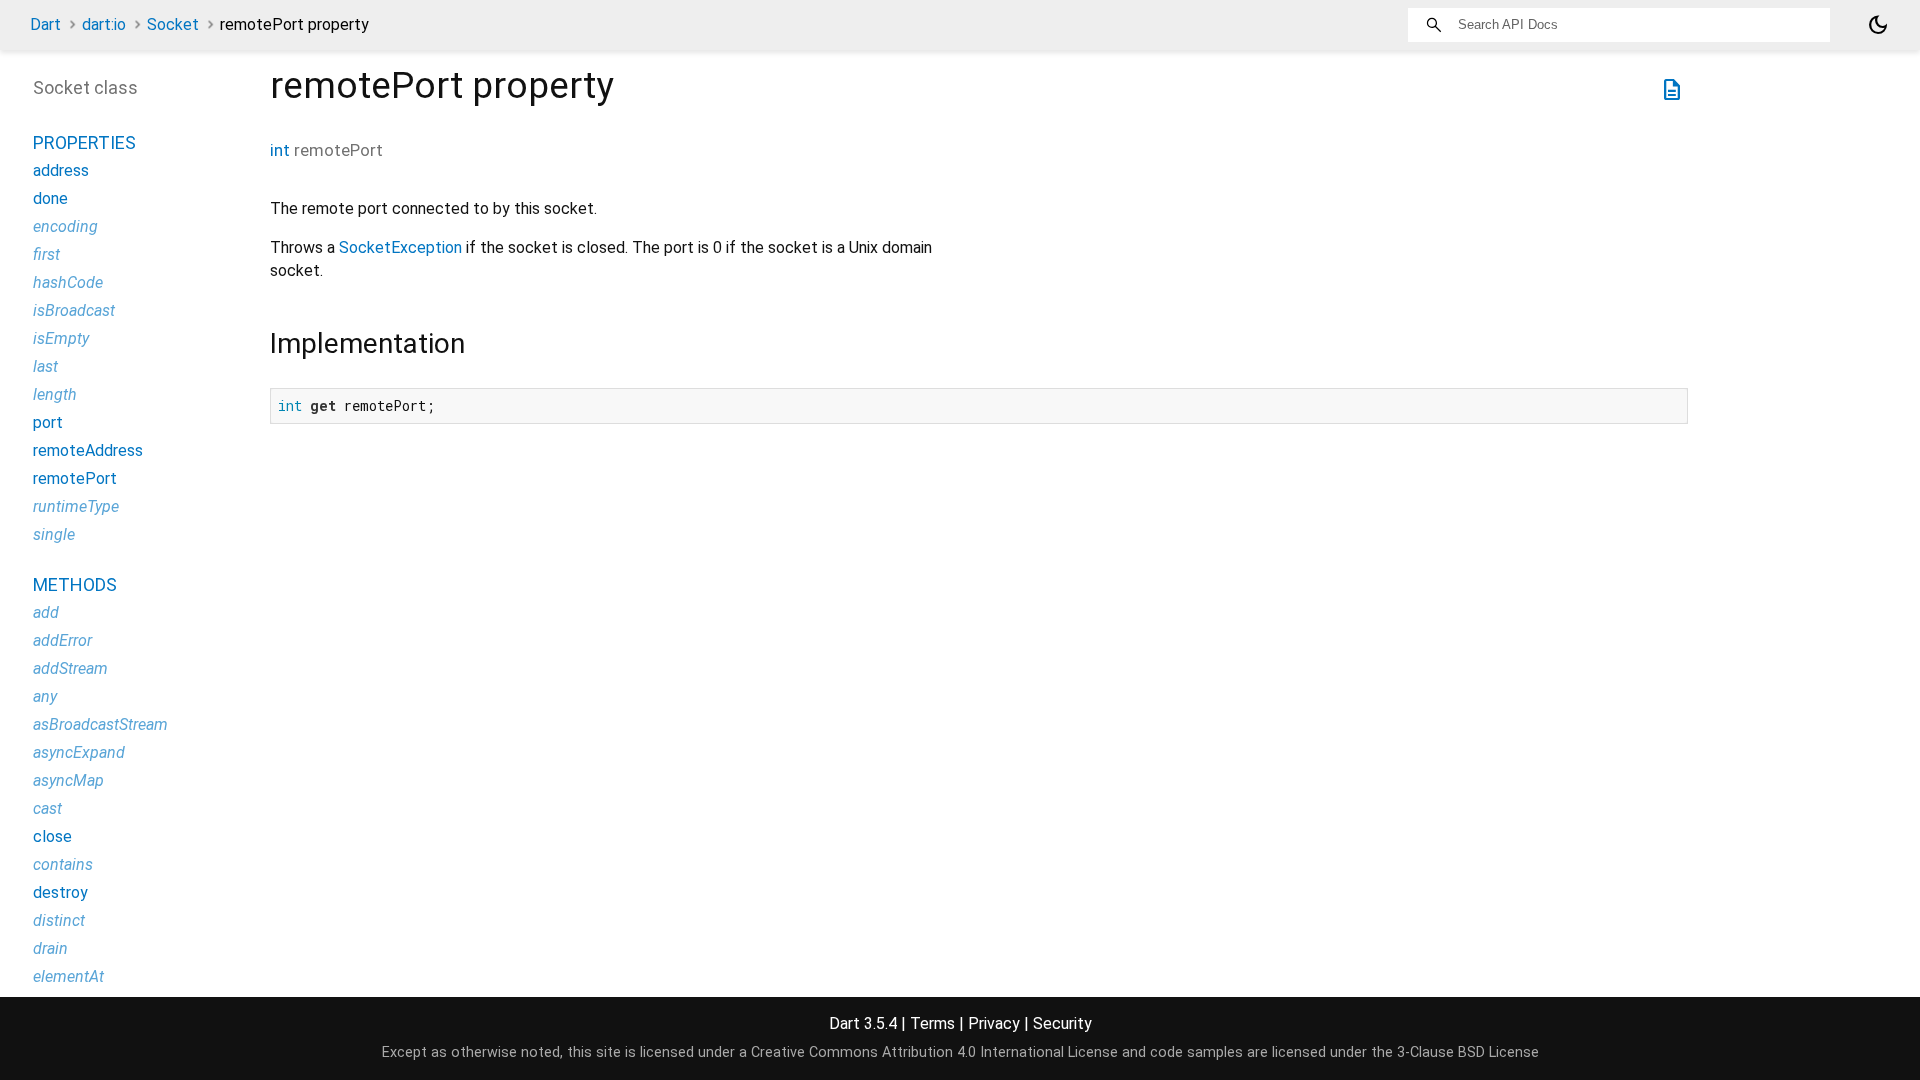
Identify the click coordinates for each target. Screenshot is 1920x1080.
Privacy (994, 1023)
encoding (65, 226)
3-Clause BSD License (1468, 1052)
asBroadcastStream (100, 724)
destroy (60, 892)
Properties (84, 142)
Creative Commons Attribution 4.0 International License (934, 1052)
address (61, 170)
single (54, 534)
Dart (45, 24)
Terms (932, 1023)
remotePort (75, 478)
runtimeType (76, 506)
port (48, 422)
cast (47, 808)
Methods (75, 584)
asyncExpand (79, 752)
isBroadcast (74, 310)
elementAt (68, 976)
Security (1062, 1023)
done (50, 198)
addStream (70, 668)
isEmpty (61, 338)
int (280, 150)
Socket (173, 24)
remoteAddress (88, 450)
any (45, 696)
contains (63, 864)
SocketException (400, 247)
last (45, 366)
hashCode (68, 282)
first (46, 254)
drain (50, 948)
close (52, 836)
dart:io (104, 24)
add (46, 612)
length (55, 394)
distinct (59, 920)
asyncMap (68, 780)
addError (62, 640)
